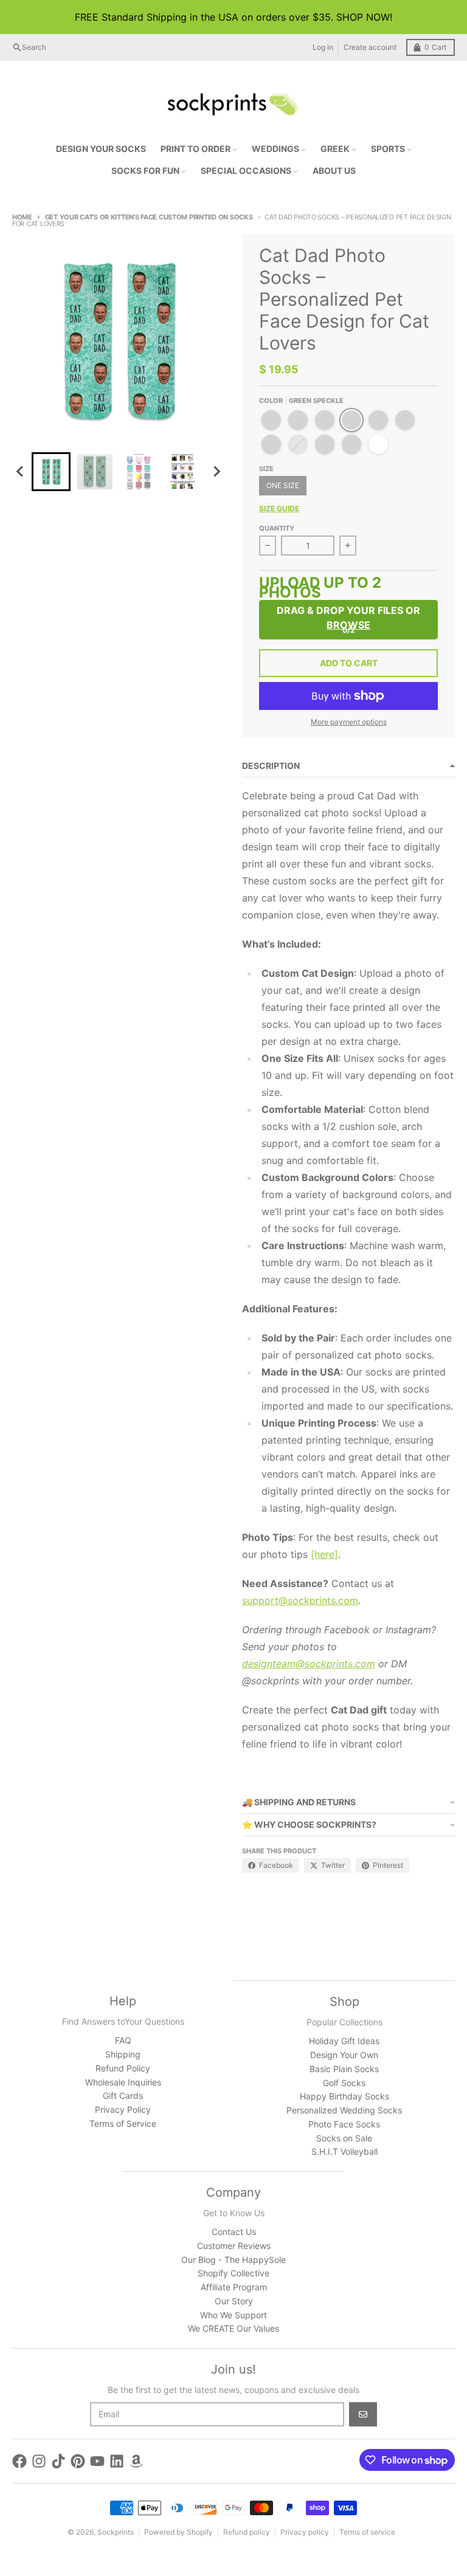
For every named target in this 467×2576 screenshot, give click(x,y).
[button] (51, 472)
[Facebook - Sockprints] (19, 2461)
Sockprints (116, 2532)
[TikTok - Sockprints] (58, 2461)
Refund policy (247, 2532)
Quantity (277, 528)
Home (22, 217)
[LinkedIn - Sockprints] (117, 2461)
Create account (370, 47)
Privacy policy (305, 2532)
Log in (323, 47)
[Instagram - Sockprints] (39, 2461)
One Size (283, 485)
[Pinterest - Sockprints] (78, 2461)
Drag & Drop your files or (348, 618)
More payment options (349, 722)
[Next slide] (216, 472)
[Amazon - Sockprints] (136, 2461)
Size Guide (279, 508)
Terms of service (367, 2532)
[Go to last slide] (21, 472)
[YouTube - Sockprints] (97, 2461)
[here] (324, 1554)
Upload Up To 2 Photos (320, 589)
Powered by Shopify (178, 2532)
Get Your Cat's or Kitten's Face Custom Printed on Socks (149, 217)
